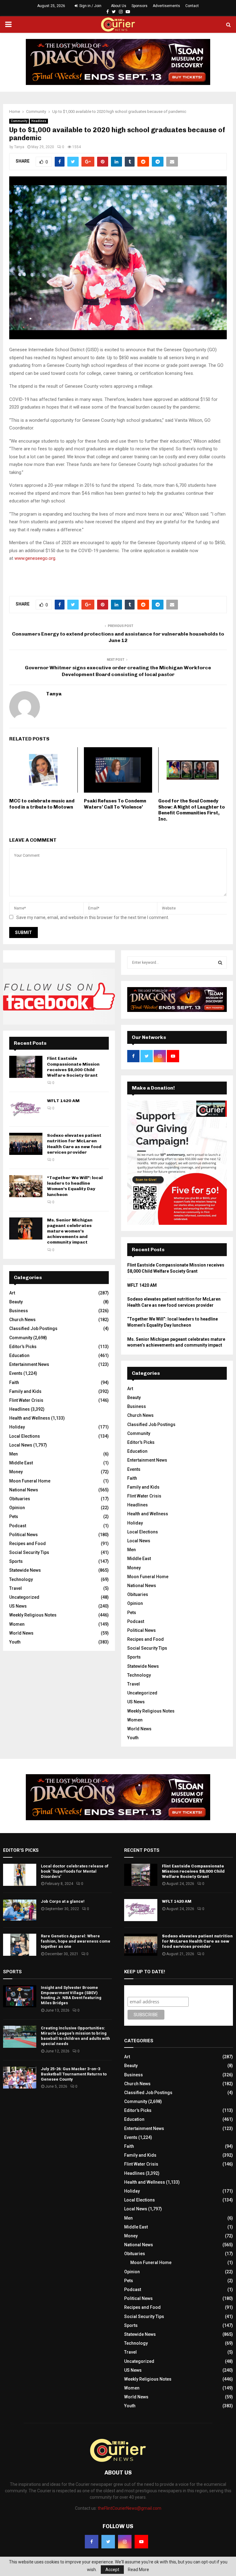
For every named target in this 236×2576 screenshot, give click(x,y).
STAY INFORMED (40, 1266)
